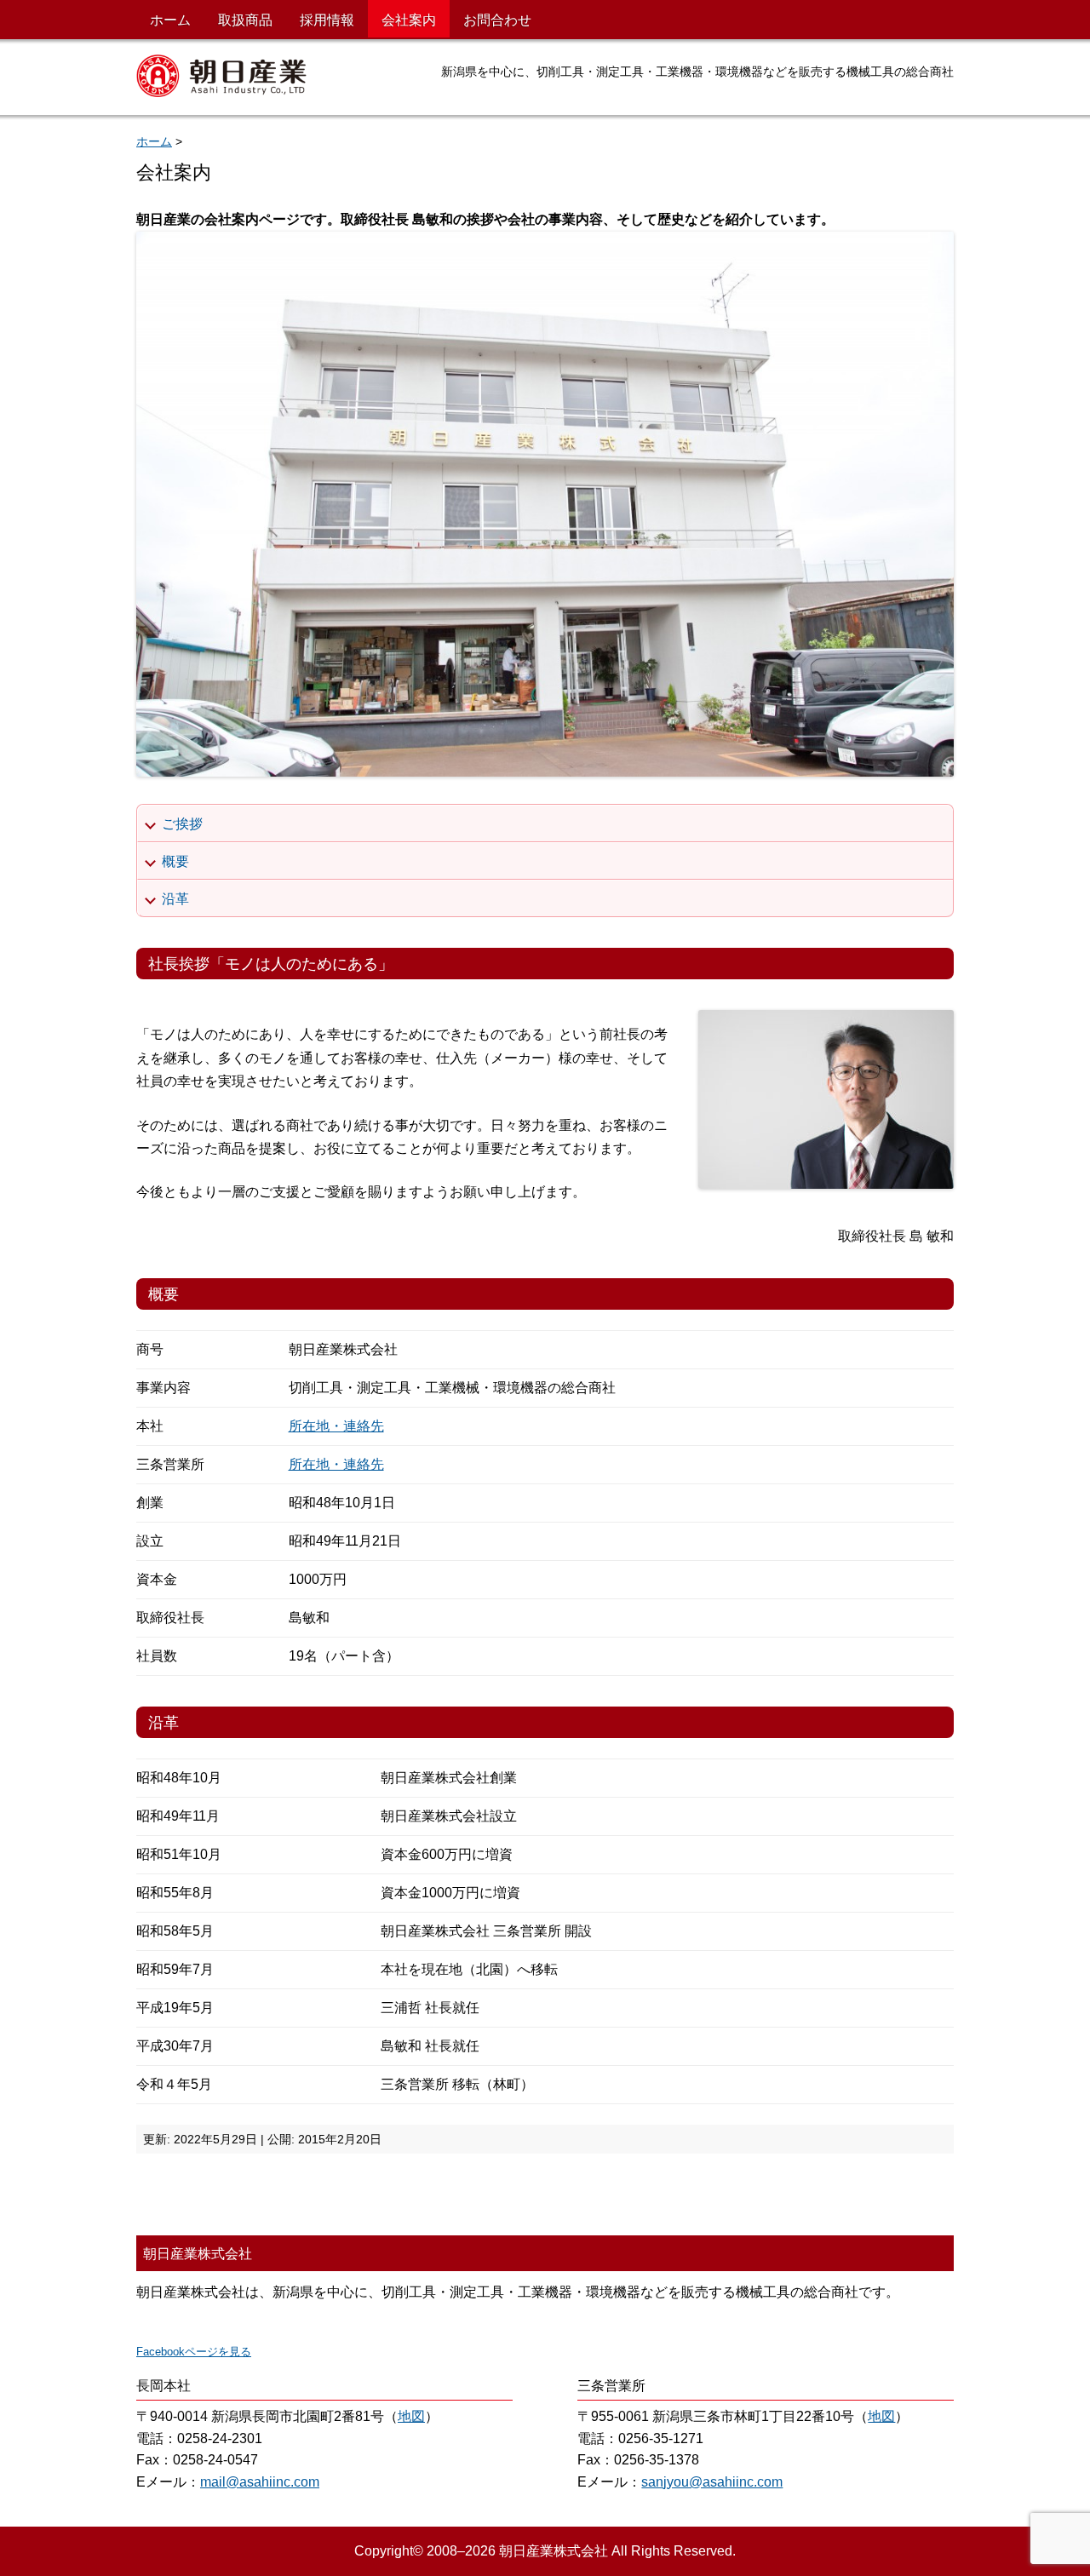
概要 (175, 861)
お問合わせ (497, 20)
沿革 (175, 899)
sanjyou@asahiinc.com (712, 2482)
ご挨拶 (182, 824)
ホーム (170, 20)
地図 (411, 2416)
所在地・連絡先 (336, 1426)
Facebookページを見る (194, 2352)
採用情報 (327, 20)
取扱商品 (245, 20)
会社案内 (409, 20)
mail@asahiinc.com (260, 2482)
